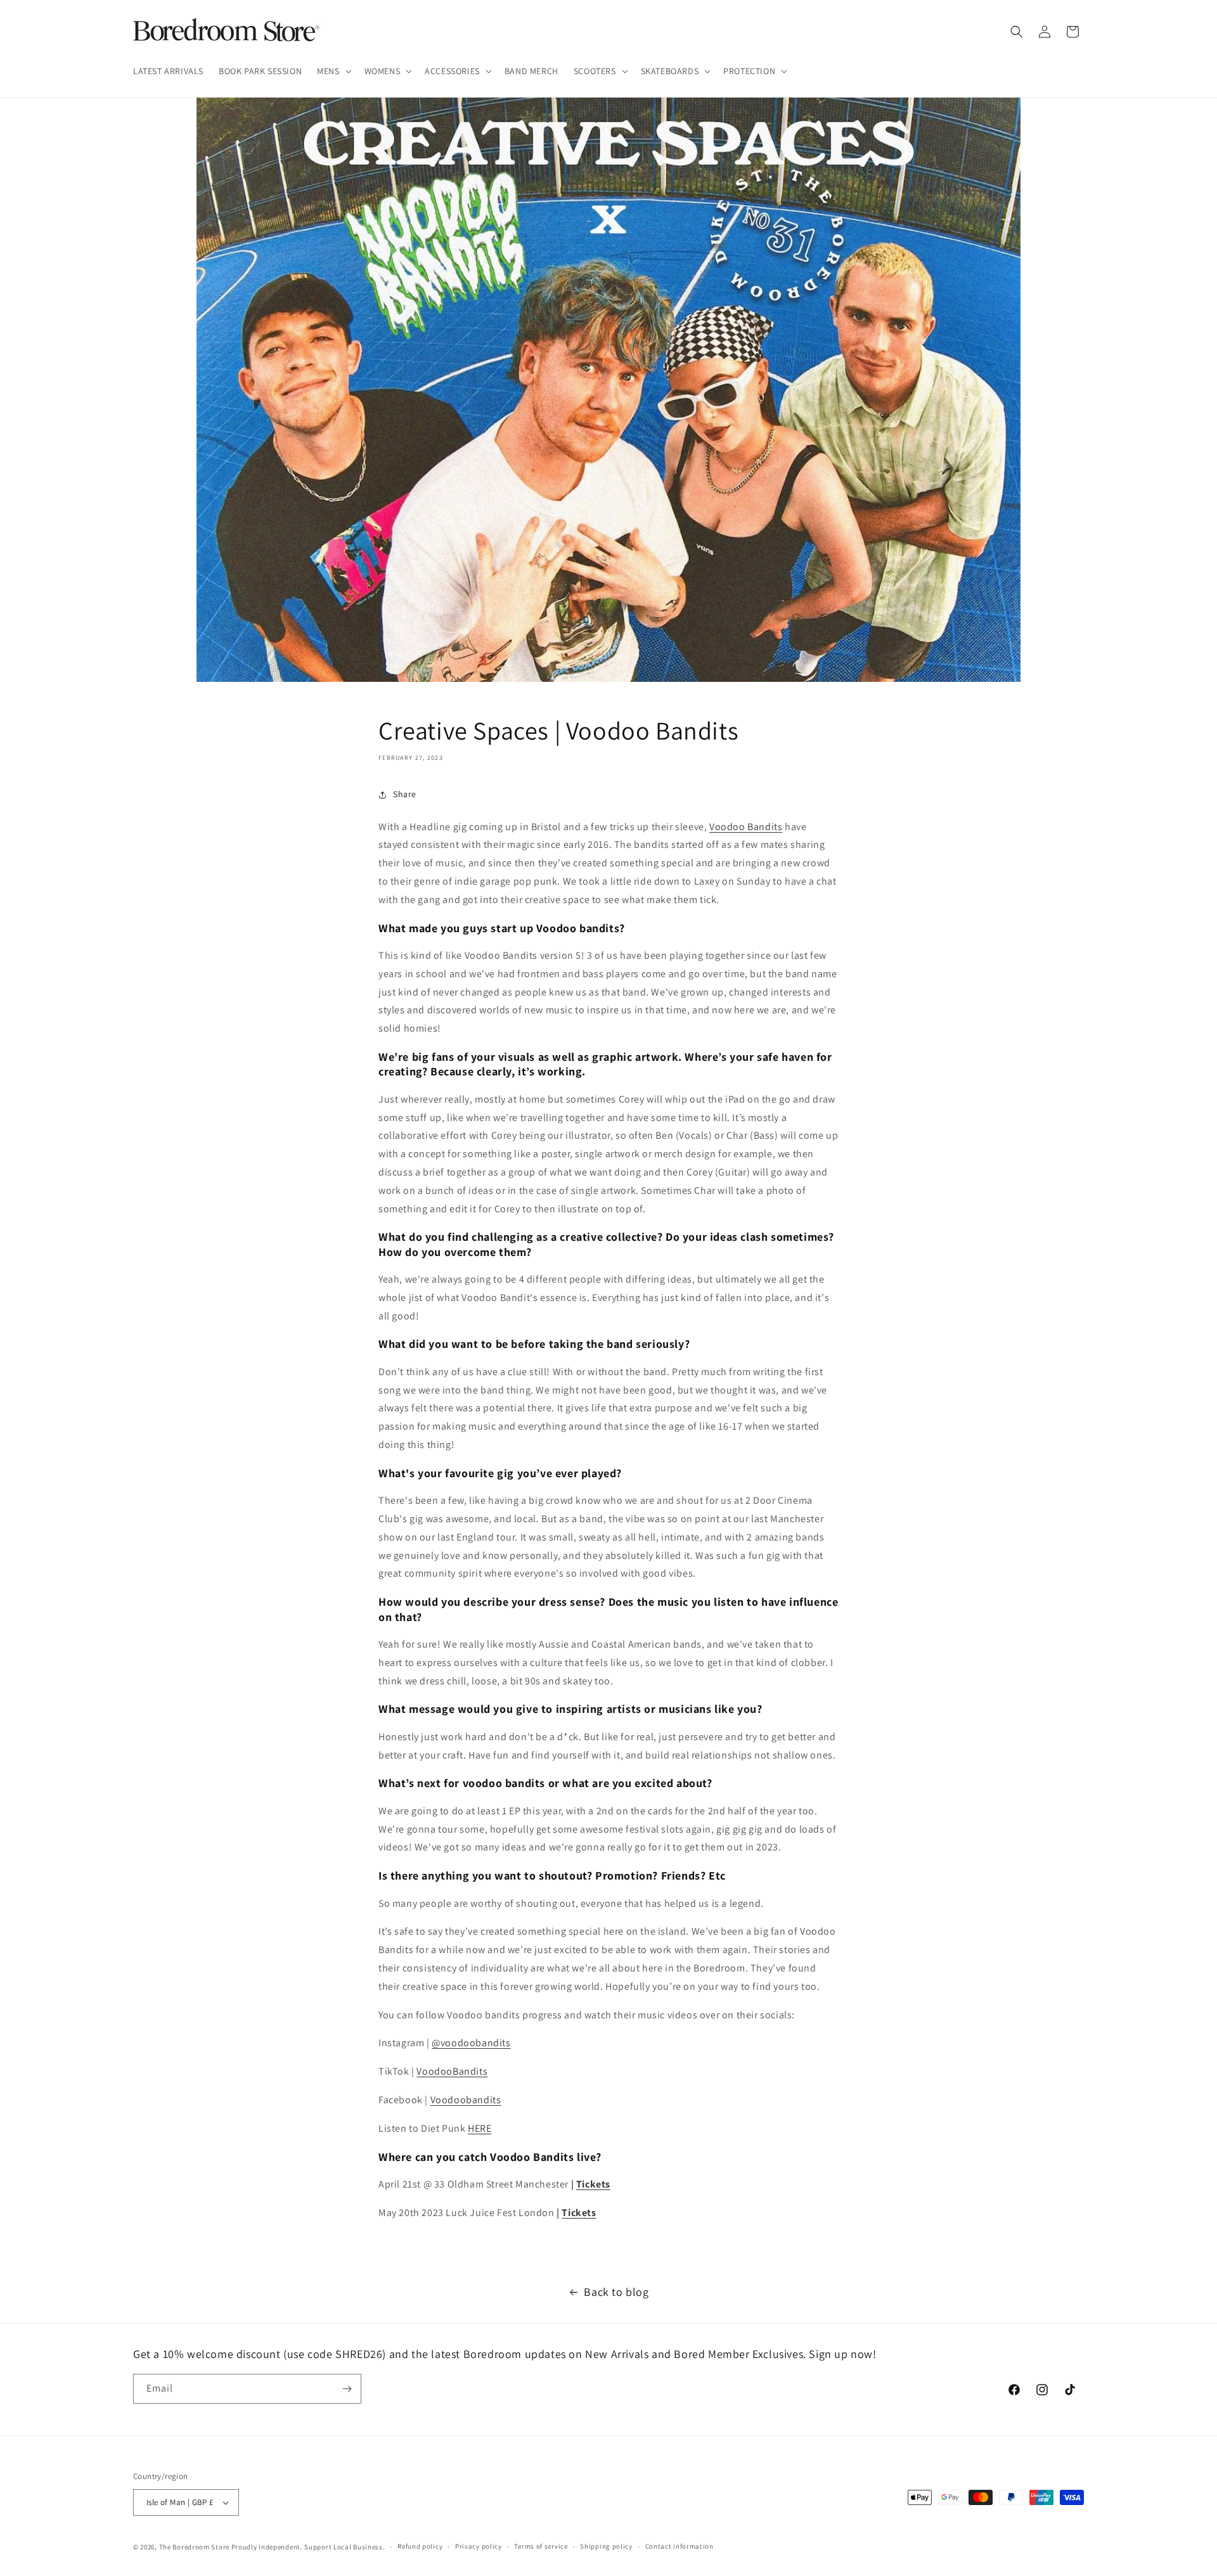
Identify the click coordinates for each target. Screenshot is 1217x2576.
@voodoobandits (471, 2043)
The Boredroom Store (194, 2547)
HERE (480, 2128)
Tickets (593, 2184)
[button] (333, 71)
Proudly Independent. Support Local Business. (308, 2547)
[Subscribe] (347, 2389)
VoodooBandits (452, 2071)
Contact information (679, 2546)
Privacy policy (479, 2546)
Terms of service (541, 2546)
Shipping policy (606, 2546)
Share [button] (405, 794)
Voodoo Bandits (746, 827)
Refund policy (420, 2546)
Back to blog (616, 2292)
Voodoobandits (466, 2100)
